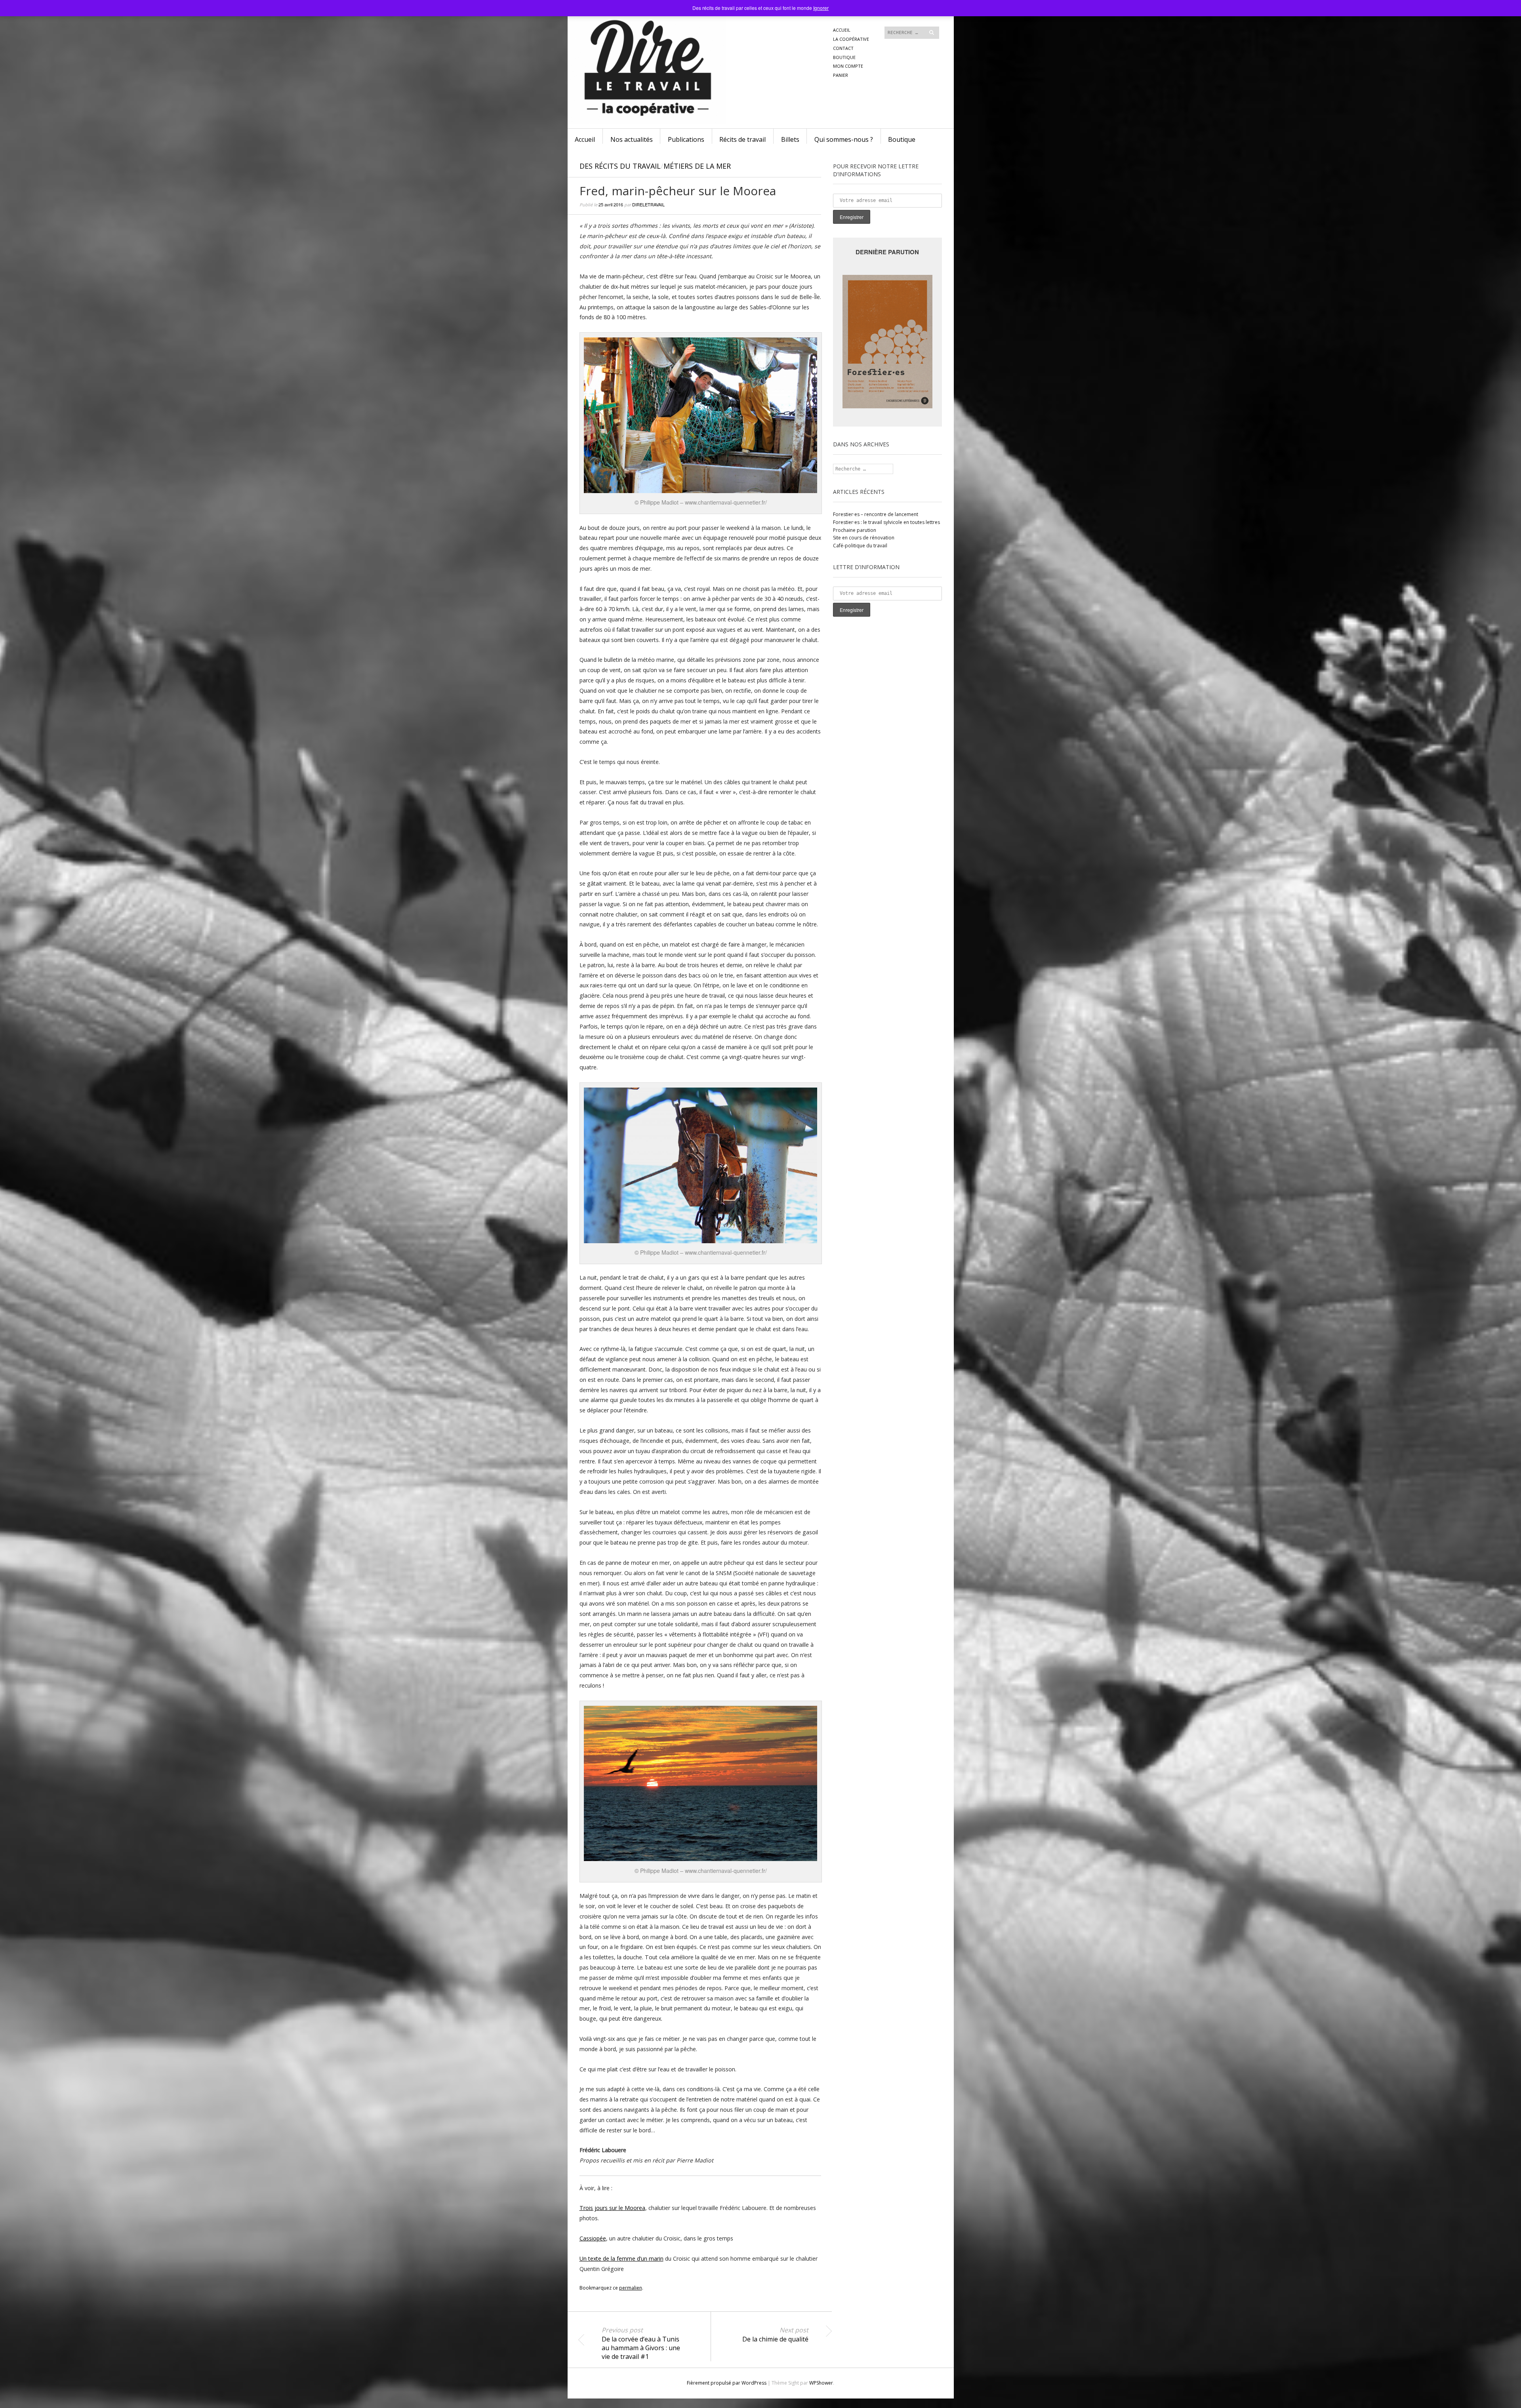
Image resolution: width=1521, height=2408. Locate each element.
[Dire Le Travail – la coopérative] (701, 39)
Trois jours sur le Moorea (612, 2208)
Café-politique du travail (860, 546)
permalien (631, 2288)
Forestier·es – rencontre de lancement (876, 514)
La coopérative (851, 39)
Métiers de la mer (697, 166)
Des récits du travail (620, 166)
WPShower (821, 2383)
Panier (841, 75)
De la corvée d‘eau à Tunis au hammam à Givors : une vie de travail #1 (641, 2343)
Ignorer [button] (821, 8)
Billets (790, 139)
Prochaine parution (855, 530)
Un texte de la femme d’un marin (621, 2258)
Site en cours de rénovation (864, 538)
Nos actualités (632, 139)
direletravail (648, 204)
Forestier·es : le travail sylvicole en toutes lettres (886, 522)
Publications (686, 139)
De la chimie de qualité (775, 2335)
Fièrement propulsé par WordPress (727, 2383)
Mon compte (848, 66)
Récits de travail (742, 139)
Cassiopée (593, 2238)
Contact (843, 48)
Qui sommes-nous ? (844, 139)
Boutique (844, 57)
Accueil (842, 30)
